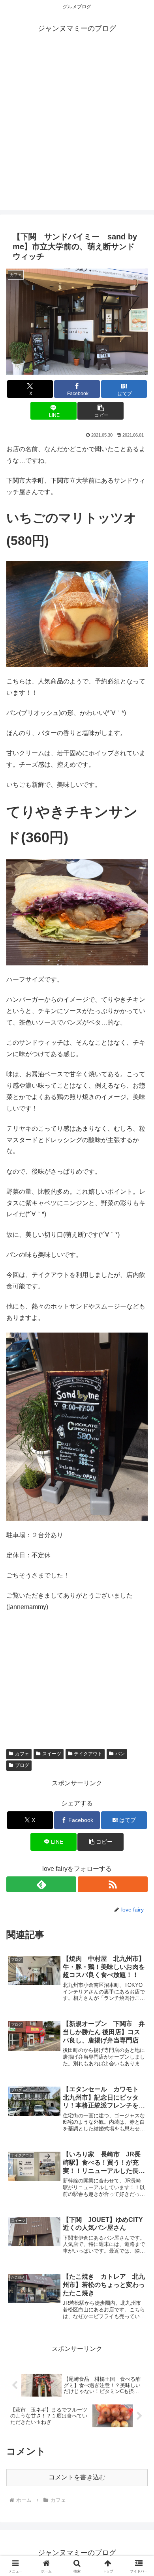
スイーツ (52, 1754)
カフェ (22, 1754)
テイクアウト (88, 1754)
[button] (100, 411)
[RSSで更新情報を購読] (113, 1884)
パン (120, 1754)
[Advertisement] (77, 133)
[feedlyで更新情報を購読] (41, 1884)
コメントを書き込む (77, 2477)
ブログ (22, 1765)
